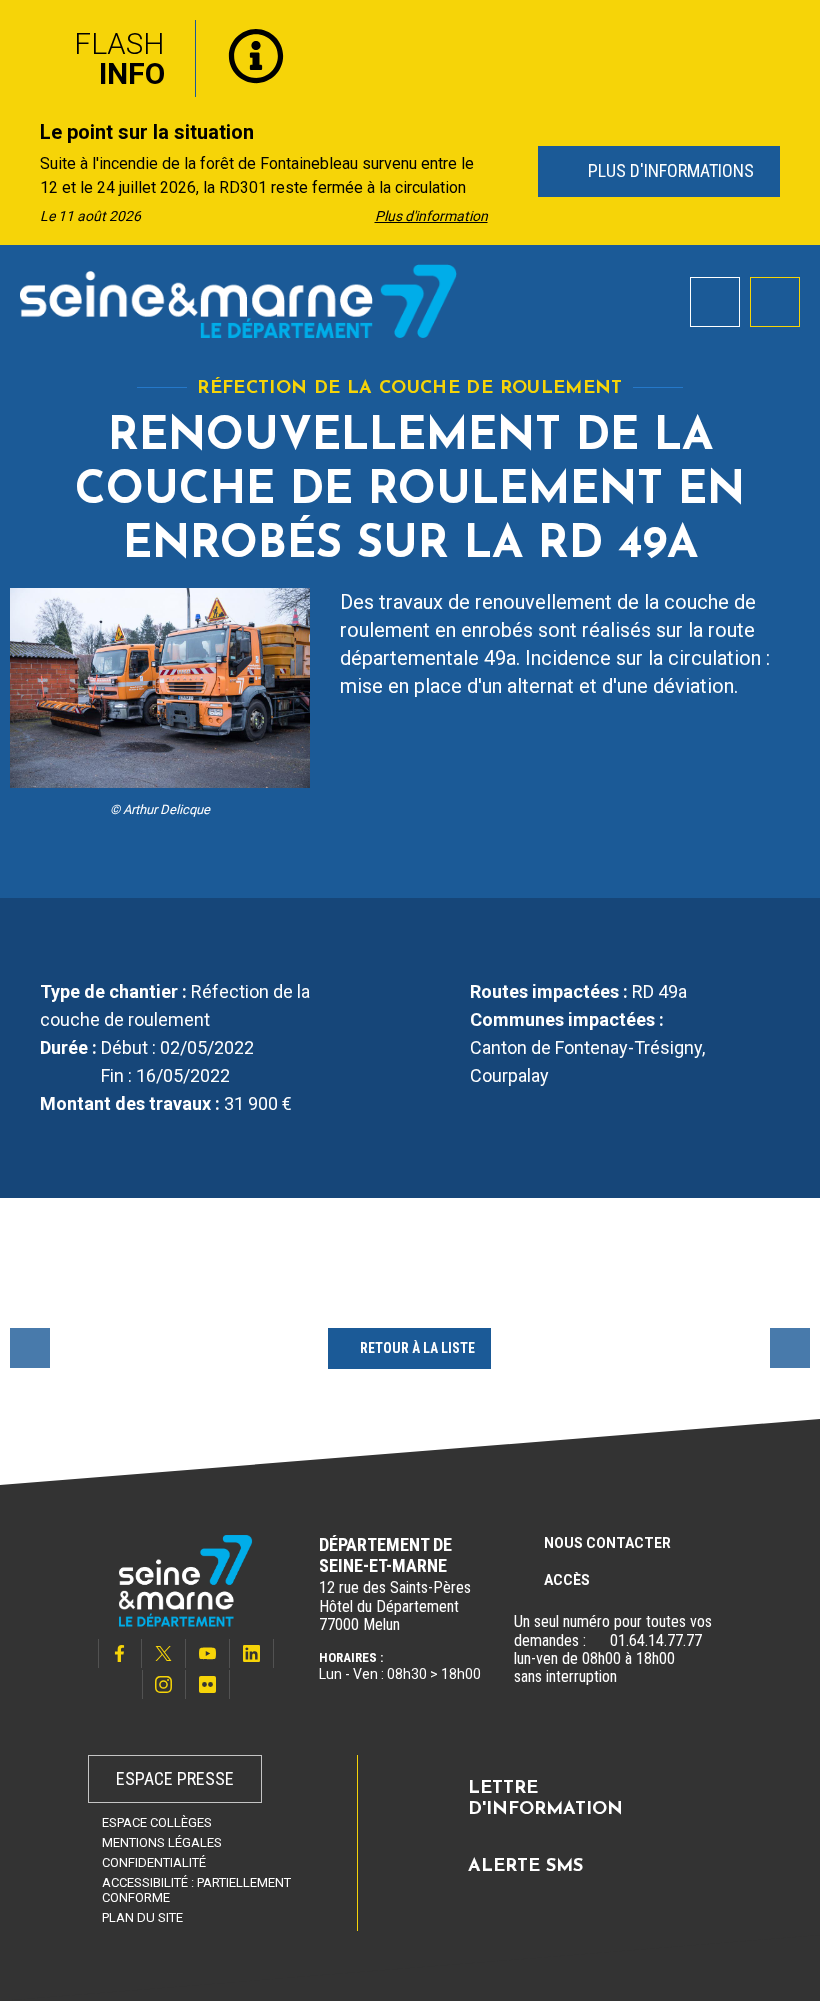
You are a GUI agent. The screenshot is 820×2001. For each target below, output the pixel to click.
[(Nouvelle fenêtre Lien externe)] (598, 1641)
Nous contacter (607, 1543)
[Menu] (775, 302)
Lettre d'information (545, 1800)
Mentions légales (162, 1842)
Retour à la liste (417, 1348)
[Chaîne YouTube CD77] (208, 1653)
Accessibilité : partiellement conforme (196, 1890)
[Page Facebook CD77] (120, 1653)
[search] (715, 302)
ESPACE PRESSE (175, 1778)
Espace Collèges (157, 1822)
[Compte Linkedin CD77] (252, 1653)
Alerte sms (525, 1867)
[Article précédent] (21, 172)
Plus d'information (431, 216)
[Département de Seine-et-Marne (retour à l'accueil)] (238, 301)
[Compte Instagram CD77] (164, 1684)
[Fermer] (790, 33)
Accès (567, 1580)
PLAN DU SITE (142, 1917)
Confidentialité (154, 1862)
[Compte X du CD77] (164, 1653)
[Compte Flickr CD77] (208, 1684)
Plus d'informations (668, 170)
